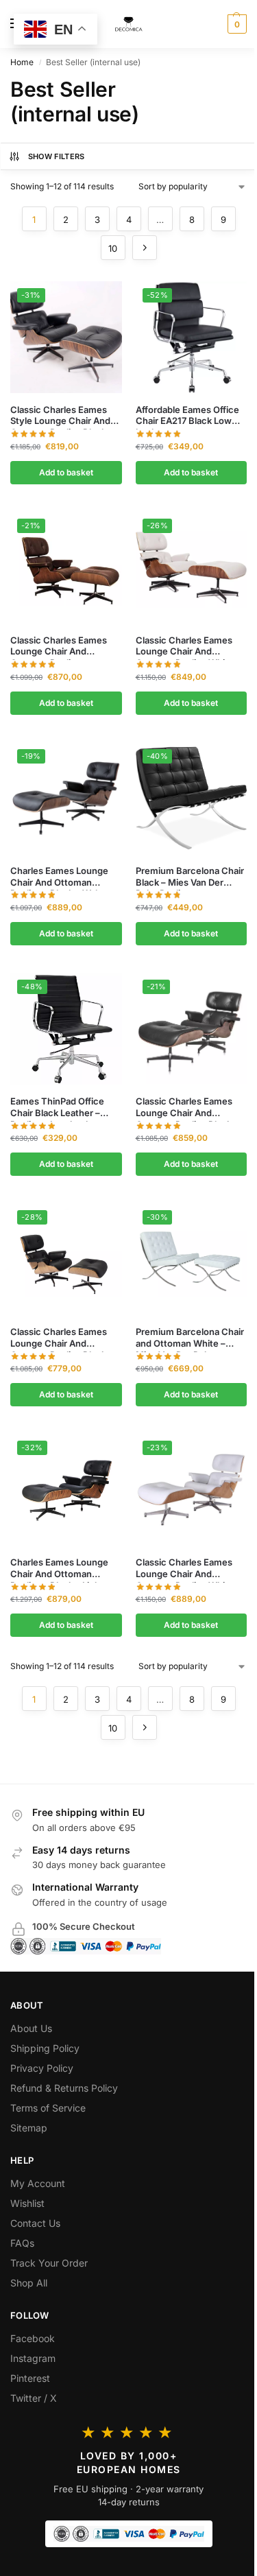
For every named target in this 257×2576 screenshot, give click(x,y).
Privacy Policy (42, 2068)
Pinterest (30, 2378)
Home (22, 62)
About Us (31, 2028)
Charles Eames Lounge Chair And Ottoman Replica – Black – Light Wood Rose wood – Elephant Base (59, 1568)
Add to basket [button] (66, 472)
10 (113, 248)
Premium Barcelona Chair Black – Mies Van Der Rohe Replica (190, 877)
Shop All (29, 2283)
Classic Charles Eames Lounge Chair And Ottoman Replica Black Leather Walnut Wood (184, 1107)
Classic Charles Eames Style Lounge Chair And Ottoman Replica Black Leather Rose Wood (60, 416)
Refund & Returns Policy (64, 2088)
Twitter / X (34, 2398)
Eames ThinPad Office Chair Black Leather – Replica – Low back (57, 1107)
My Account (38, 2183)
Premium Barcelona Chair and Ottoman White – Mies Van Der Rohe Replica (190, 1338)
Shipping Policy (45, 2048)
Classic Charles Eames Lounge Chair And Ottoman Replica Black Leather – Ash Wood (59, 1338)
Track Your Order (49, 2263)
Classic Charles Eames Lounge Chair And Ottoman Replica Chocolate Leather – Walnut (59, 646)
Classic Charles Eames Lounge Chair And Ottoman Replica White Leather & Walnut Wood (185, 646)
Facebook (33, 2338)
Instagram (33, 2358)
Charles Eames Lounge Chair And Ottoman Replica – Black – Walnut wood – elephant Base (61, 877)
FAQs (22, 2243)
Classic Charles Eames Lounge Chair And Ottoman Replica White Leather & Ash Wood (185, 1568)
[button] (235, 24)
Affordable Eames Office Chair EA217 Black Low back (187, 416)
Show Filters (57, 156)
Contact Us (35, 2223)
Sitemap (29, 2128)
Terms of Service (48, 2108)
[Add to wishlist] (95, 298)
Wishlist (27, 2203)
